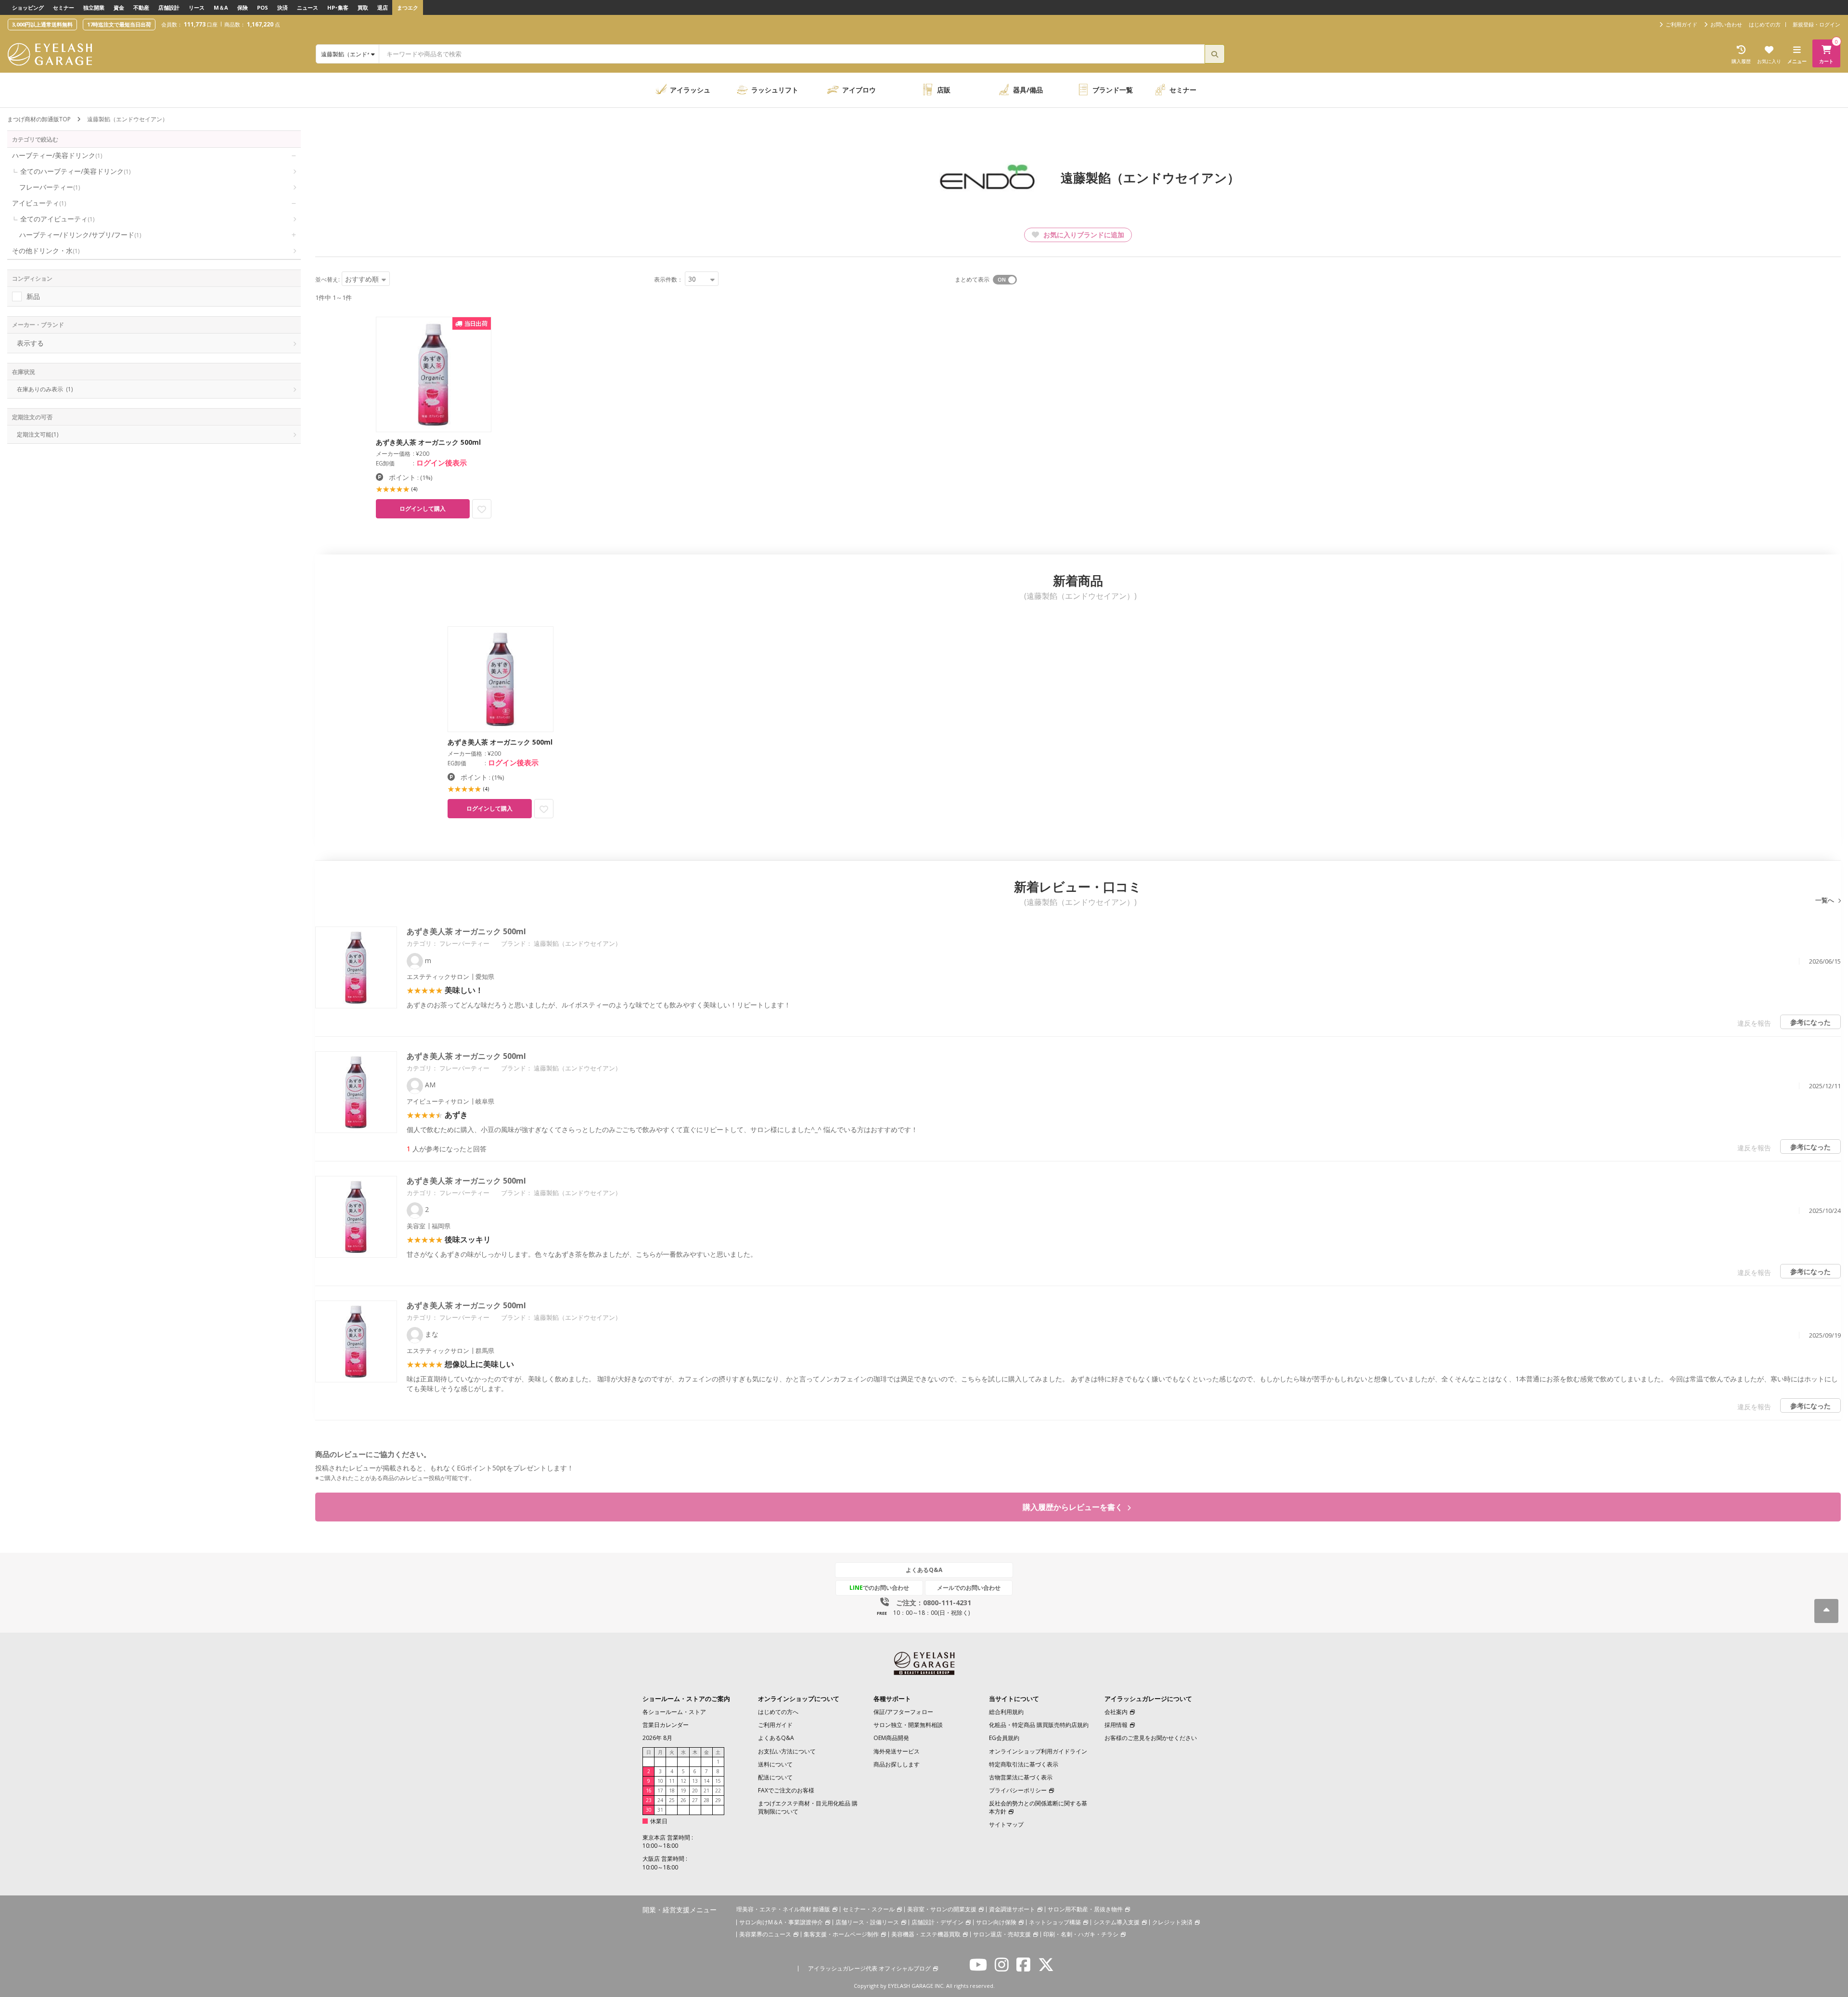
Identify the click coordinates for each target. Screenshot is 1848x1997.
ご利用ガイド (775, 1725)
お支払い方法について (787, 1751)
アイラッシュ (690, 90)
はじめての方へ (778, 1712)
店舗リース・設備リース (867, 1922)
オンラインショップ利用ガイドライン (1038, 1751)
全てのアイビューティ (57, 219)
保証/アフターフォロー (903, 1712)
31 (660, 1810)
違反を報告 (1754, 1023)
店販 (944, 90)
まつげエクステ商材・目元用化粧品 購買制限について (808, 1807)
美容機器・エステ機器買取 (926, 1934)
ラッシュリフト (775, 90)
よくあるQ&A (924, 1570)
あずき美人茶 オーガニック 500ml (466, 931)
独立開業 (94, 7)
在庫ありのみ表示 (45, 389)
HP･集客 (338, 7)
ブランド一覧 (1113, 90)
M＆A (221, 7)
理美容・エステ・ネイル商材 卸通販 (783, 1909)
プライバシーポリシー (1018, 1790)
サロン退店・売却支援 (1002, 1934)
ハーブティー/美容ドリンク (57, 155)
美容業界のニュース (765, 1934)
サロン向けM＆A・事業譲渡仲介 (781, 1922)
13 (695, 1781)
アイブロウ (859, 90)
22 (718, 1791)
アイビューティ (39, 203)
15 (718, 1781)
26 (683, 1800)
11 (672, 1781)
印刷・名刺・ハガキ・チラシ (1081, 1934)
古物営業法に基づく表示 (1021, 1777)
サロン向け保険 (996, 1922)
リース (197, 7)
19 (683, 1791)
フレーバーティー (50, 187)
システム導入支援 (1116, 1922)
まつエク (408, 7)
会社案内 (1116, 1712)
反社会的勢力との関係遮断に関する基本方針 (1038, 1807)
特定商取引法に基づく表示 (1024, 1764)
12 (683, 1781)
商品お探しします (897, 1764)
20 (695, 1791)
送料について (775, 1764)
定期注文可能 (38, 434)
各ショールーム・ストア (674, 1712)
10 (660, 1781)
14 (706, 1781)
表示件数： (668, 279)
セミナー (64, 7)
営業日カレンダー (666, 1725)
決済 (282, 7)
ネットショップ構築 (1055, 1922)
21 (706, 1791)
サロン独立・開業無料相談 (908, 1725)
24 (660, 1800)
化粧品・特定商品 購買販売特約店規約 (1039, 1725)
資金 (119, 7)
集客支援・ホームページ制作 (841, 1934)
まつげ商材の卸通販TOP (39, 119)
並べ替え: (327, 279)
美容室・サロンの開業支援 (942, 1909)
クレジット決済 (1172, 1922)
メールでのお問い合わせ (969, 1588)
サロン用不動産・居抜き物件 (1085, 1909)
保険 (243, 7)
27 (695, 1800)
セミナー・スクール (869, 1909)
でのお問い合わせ (879, 1588)
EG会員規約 (1004, 1738)
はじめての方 (1765, 24)
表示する (30, 343)
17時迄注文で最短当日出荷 (119, 24)
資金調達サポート (1012, 1909)
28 (706, 1800)
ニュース (308, 7)
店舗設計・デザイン (937, 1922)
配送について (775, 1777)
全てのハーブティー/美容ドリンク (75, 171)
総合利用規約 (1006, 1712)
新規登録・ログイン (1816, 24)
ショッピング (28, 7)
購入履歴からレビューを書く (1074, 1507)
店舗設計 (169, 7)
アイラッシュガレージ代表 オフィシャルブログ (869, 1968)
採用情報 (1116, 1725)
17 (660, 1791)
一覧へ (1825, 900)
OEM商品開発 (891, 1738)
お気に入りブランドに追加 (1083, 235)
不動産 (141, 7)
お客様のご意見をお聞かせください (1151, 1738)
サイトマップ (1006, 1824)
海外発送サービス (897, 1751)
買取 (363, 7)
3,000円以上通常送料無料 (42, 24)
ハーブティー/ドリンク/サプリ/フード (80, 235)
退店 (383, 7)
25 (672, 1800)
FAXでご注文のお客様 (786, 1790)
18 (672, 1791)
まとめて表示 (972, 279)
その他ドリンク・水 (46, 251)
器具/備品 (1028, 90)
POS (263, 7)
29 (718, 1800)
